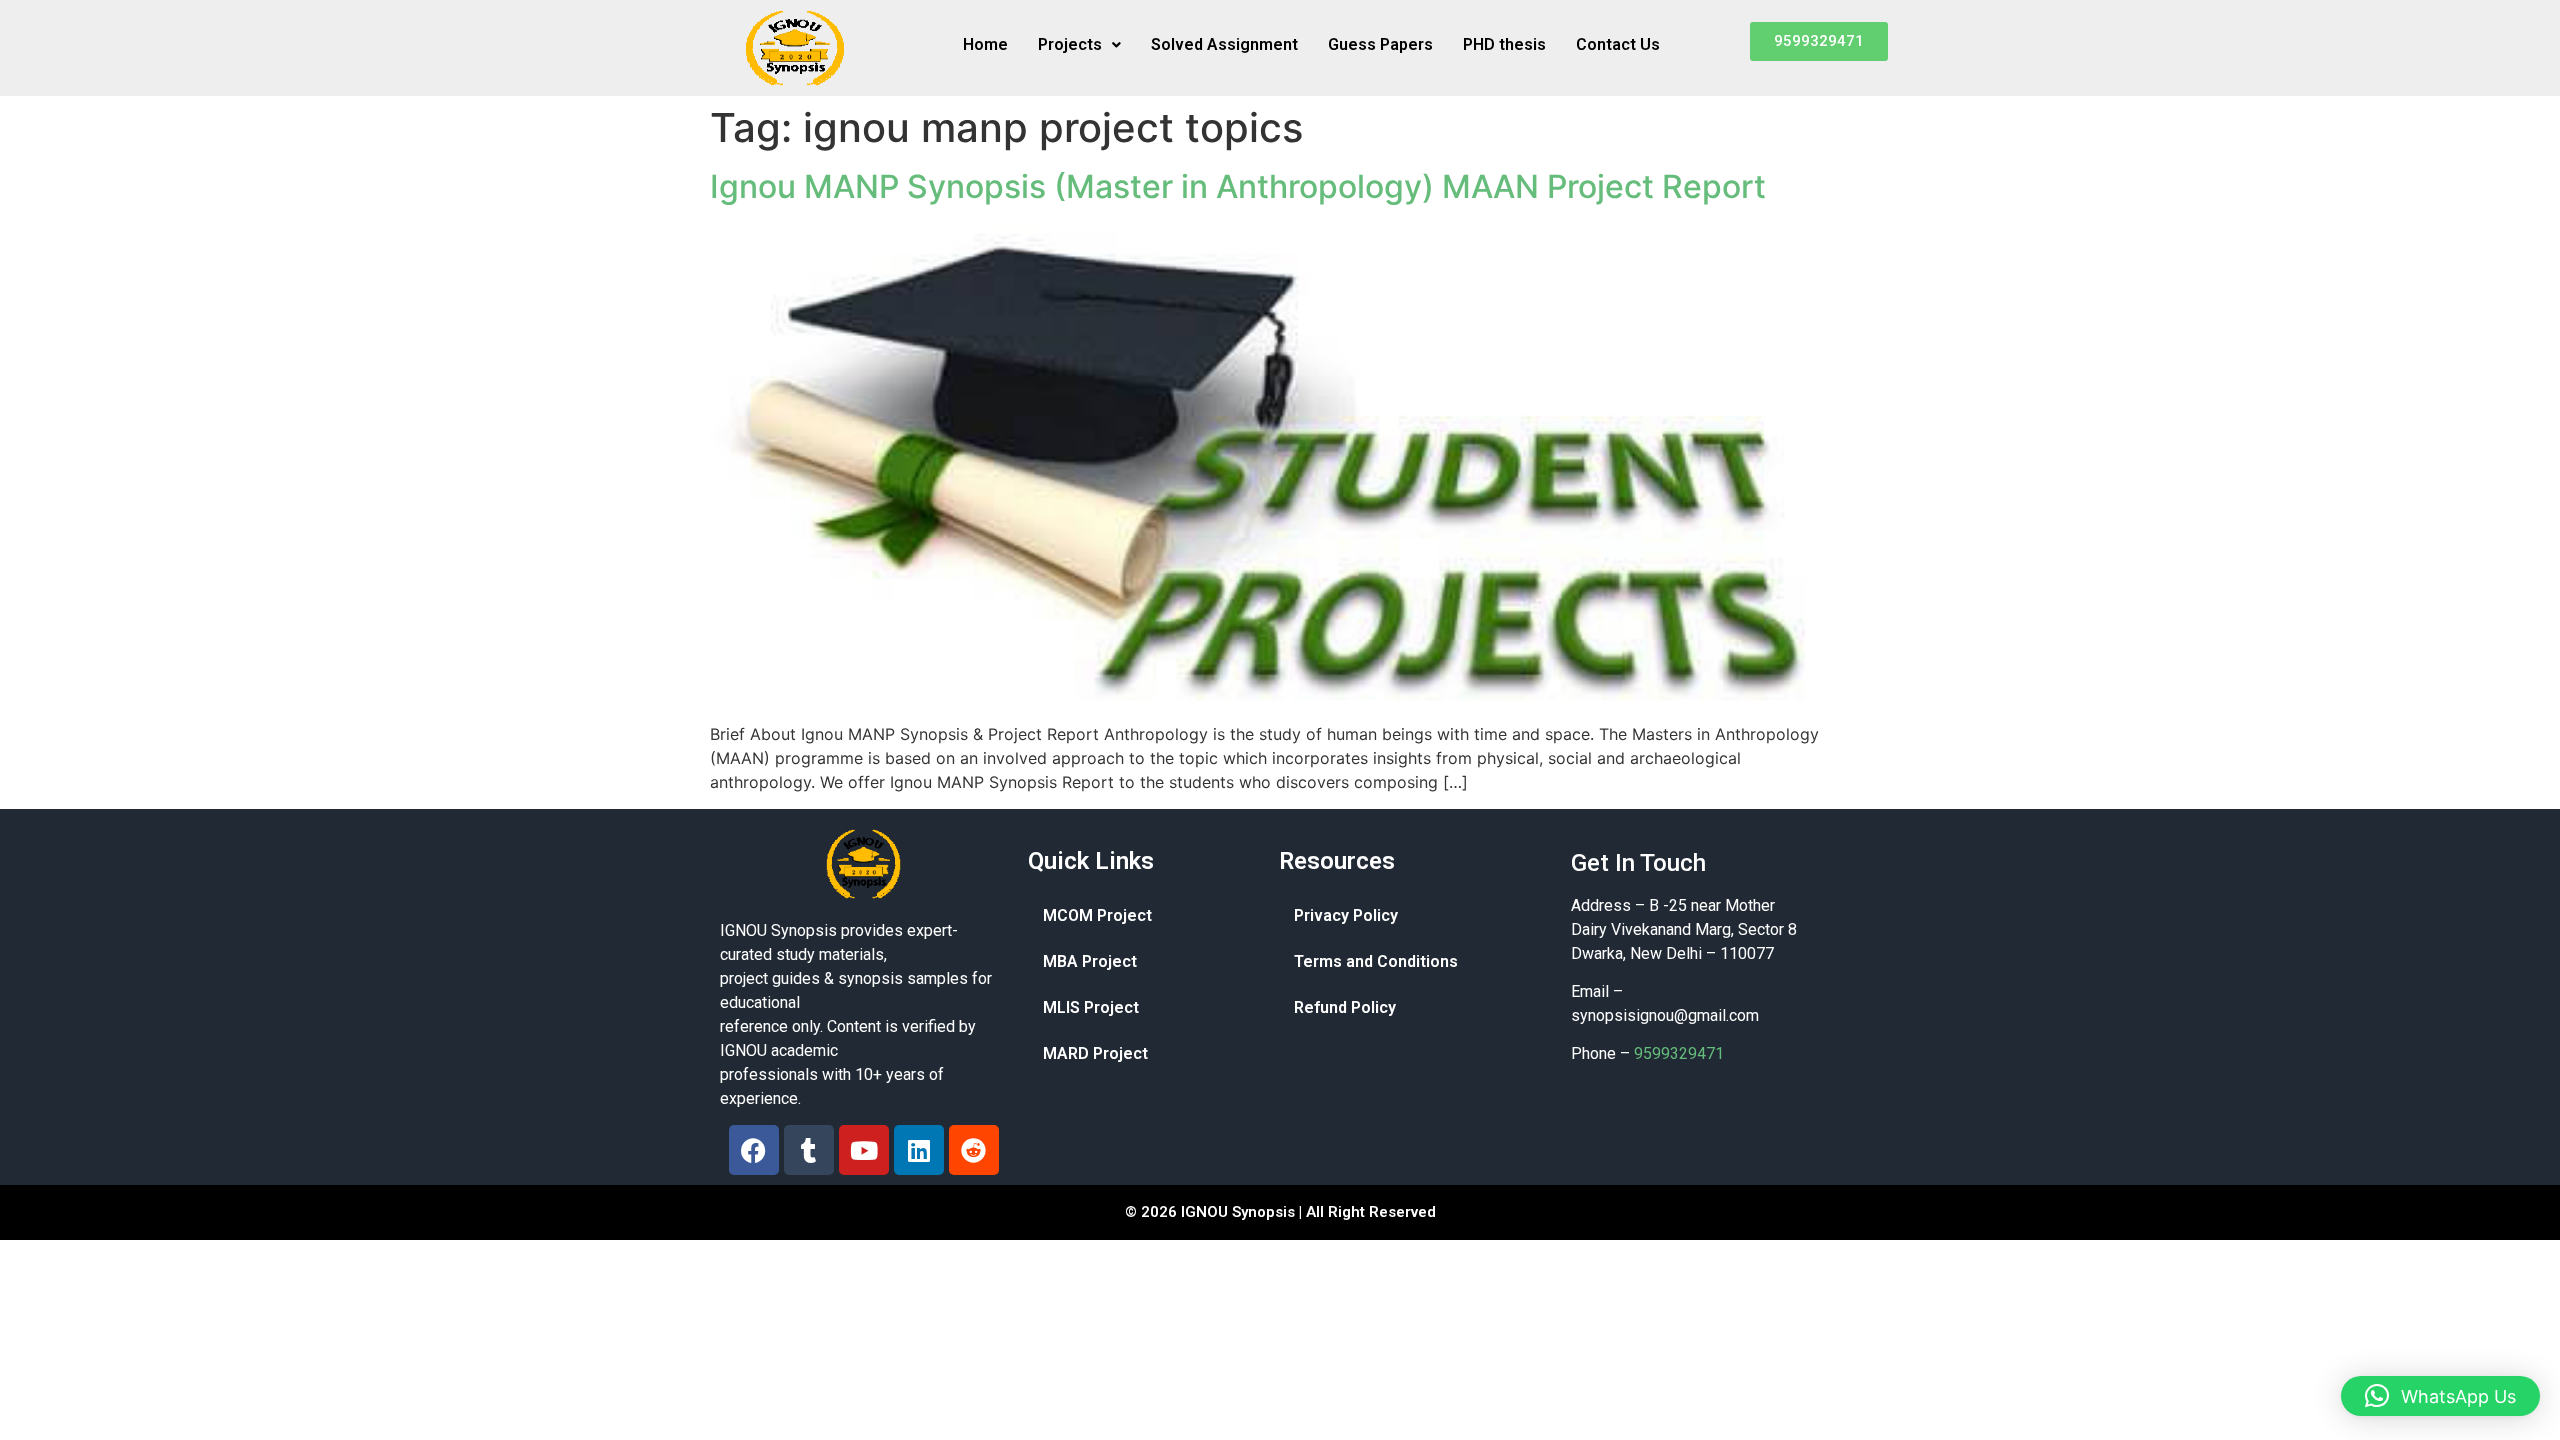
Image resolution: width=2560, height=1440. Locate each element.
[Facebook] (754, 1150)
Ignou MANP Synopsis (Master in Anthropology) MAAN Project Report (1238, 186)
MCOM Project (1097, 915)
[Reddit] (974, 1150)
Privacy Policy (1346, 915)
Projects (1070, 44)
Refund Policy (1345, 1007)
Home (985, 44)
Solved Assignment (1224, 44)
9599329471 (1679, 1053)
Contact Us (1618, 44)
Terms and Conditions (1376, 961)
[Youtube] (864, 1150)
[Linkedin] (919, 1150)
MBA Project (1090, 961)
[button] (1079, 45)
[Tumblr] (809, 1150)
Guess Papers (1380, 44)
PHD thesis (1504, 44)
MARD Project (1095, 1053)
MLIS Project (1091, 1007)
